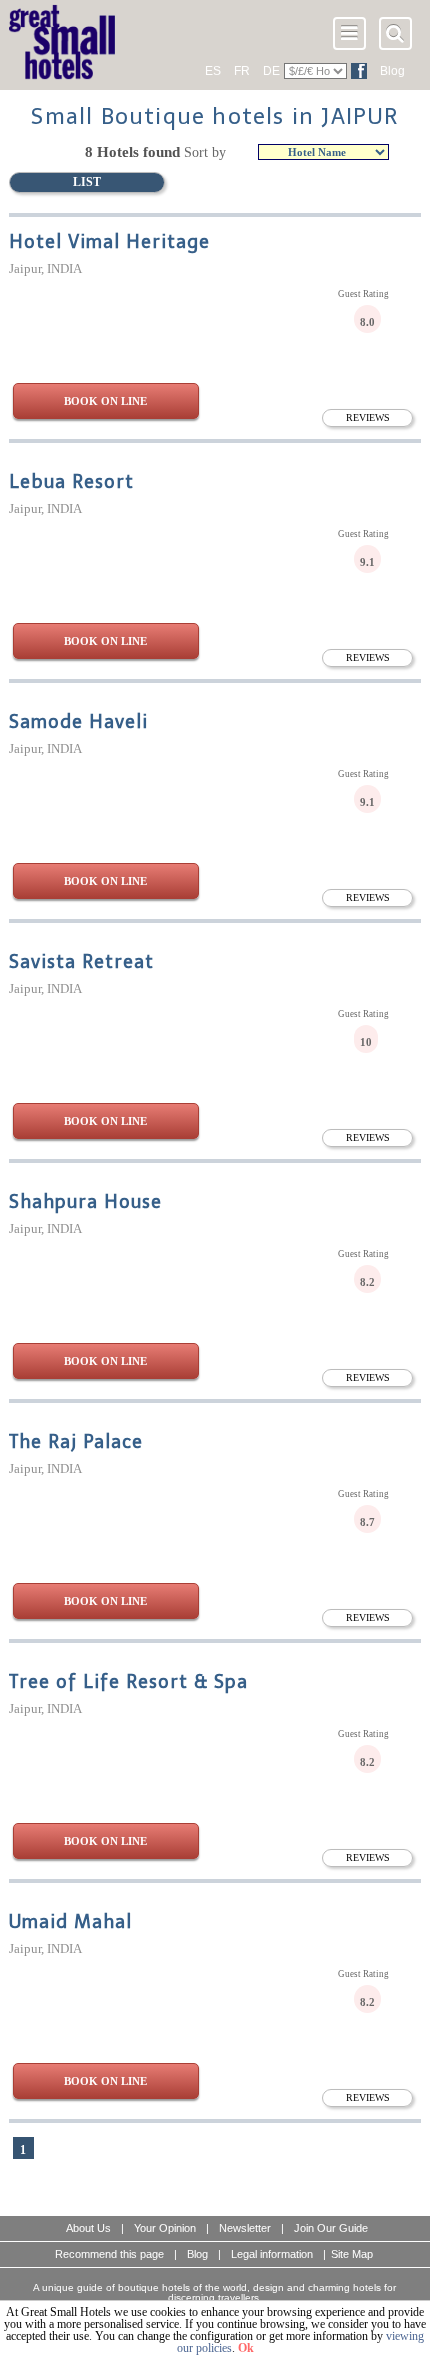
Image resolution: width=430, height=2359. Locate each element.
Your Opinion (165, 2228)
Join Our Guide (331, 2228)
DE (271, 71)
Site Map (352, 2254)
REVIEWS (368, 417)
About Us (88, 2228)
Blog (392, 71)
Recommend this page (109, 2254)
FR (242, 71)
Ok (246, 2348)
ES (213, 71)
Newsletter (245, 2228)
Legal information (272, 2254)
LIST (87, 182)
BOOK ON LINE (105, 401)
